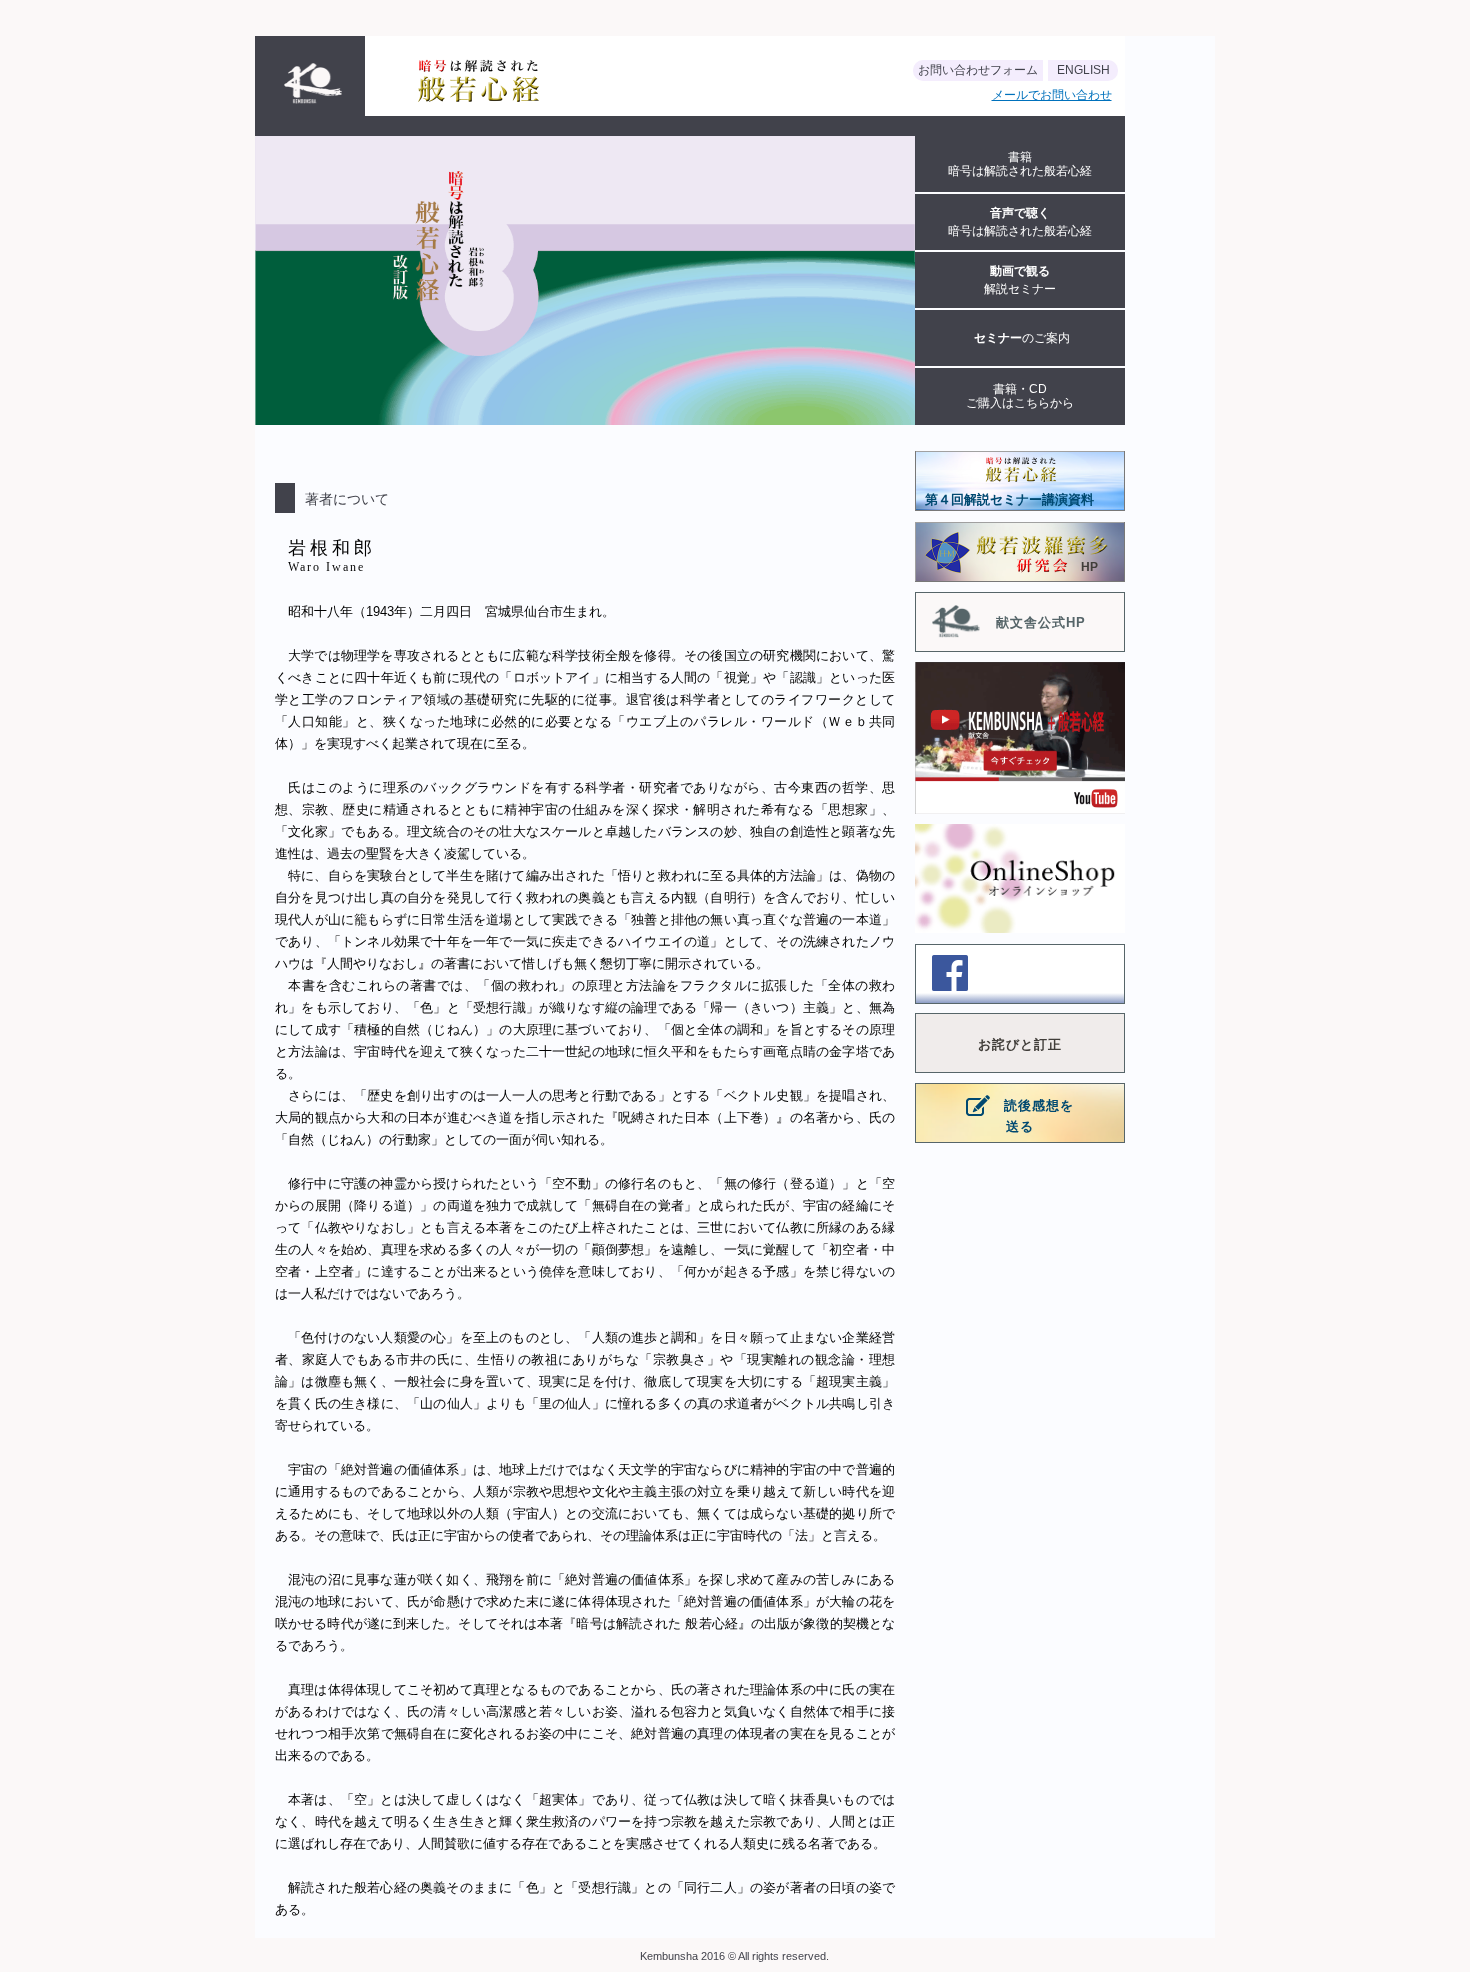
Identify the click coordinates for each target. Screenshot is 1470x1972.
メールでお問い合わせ (1052, 95)
